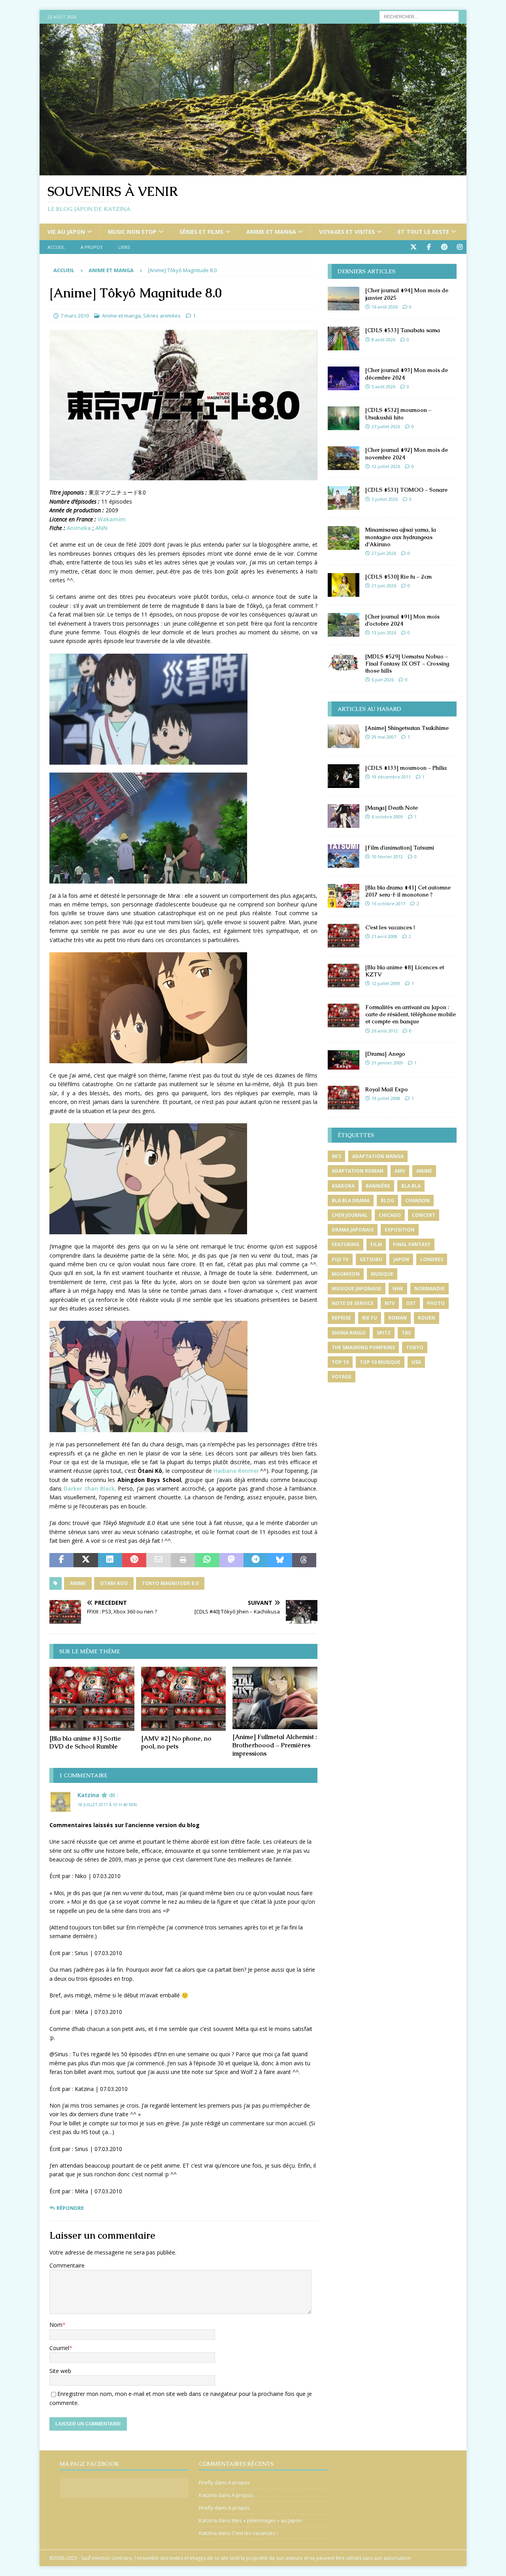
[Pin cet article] (134, 1560)
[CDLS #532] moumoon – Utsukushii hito (398, 414)
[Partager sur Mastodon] (231, 1560)
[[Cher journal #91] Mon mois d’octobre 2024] (344, 625)
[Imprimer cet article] (183, 1560)
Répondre (70, 2208)
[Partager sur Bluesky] (280, 1560)
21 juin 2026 (384, 586)
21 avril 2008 (384, 936)
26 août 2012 (385, 1031)
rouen (427, 1318)
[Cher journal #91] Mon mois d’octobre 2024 (402, 620)
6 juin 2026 (383, 680)
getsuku (371, 1259)
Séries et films (201, 232)
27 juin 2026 (384, 553)
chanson (417, 1201)
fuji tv (340, 1259)
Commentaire (67, 2265)
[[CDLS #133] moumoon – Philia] (344, 776)
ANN (101, 528)
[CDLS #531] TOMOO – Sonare (406, 490)
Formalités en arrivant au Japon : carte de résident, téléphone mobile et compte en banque (411, 1014)
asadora (343, 1186)
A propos (92, 247)
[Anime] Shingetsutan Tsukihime (407, 728)
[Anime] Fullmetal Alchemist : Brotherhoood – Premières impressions (275, 1745)
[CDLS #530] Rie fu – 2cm (398, 577)
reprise (341, 1318)
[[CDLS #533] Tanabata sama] (344, 338)
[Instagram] (460, 247)
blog (387, 1201)
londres (432, 1259)
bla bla (411, 1186)
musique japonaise (357, 1289)
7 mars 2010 (75, 316)
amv (400, 1171)
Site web (60, 2371)
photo (436, 1303)
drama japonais (353, 1230)
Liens (124, 247)
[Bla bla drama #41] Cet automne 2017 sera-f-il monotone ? (408, 891)
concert (424, 1215)
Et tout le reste (423, 232)
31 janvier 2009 (387, 1063)
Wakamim (112, 519)
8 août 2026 (383, 339)
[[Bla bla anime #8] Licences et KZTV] (344, 976)
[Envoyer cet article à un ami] (158, 1560)
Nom (56, 2325)
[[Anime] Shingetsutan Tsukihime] (344, 736)
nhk (398, 1289)
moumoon (346, 1274)
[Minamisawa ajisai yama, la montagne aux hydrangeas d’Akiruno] (344, 538)
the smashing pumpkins (363, 1347)
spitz (384, 1333)
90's (336, 1156)
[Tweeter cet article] (86, 1560)
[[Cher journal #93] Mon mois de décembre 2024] (344, 378)
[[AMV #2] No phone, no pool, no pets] (184, 1699)
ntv (390, 1303)
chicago (390, 1215)
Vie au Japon (66, 232)
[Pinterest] (444, 247)
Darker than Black (89, 1488)
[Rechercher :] (419, 16)
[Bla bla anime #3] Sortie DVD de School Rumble (85, 1743)
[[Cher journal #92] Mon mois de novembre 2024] (344, 458)
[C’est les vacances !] (344, 936)
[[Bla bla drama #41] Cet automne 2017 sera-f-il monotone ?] (344, 896)
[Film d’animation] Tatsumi (400, 848)
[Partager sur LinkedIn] (110, 1560)
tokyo (415, 1347)
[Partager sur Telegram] (256, 1560)
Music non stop (132, 232)
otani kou (114, 1583)
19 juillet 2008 (386, 1098)
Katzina (88, 1795)
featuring (346, 1244)
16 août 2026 (385, 307)
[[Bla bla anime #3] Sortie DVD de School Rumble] (92, 1699)
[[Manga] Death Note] (344, 816)
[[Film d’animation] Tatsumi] (344, 856)
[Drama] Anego (385, 1054)
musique (382, 1274)
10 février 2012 (387, 856)
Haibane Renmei (236, 1471)
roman (397, 1318)
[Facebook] (429, 247)
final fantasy (412, 1244)
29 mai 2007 (384, 737)
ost (411, 1303)
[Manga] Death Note (392, 808)
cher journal (350, 1215)
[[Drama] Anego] (344, 1060)
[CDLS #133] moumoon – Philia (406, 768)
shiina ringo (349, 1333)
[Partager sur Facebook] (61, 1560)
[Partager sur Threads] (304, 1560)
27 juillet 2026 (386, 426)
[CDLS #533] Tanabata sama (403, 330)
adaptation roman (358, 1171)
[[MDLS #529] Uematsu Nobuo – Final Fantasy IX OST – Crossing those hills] (344, 662)
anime (78, 1583)
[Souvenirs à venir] (253, 171)
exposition (400, 1230)
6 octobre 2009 (387, 817)
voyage (342, 1377)
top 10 (340, 1362)
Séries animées (162, 316)
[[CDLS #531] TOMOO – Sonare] (344, 498)
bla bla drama (351, 1201)
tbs (406, 1333)
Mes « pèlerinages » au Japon (267, 2520)
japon (401, 1259)
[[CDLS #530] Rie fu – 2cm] (344, 585)
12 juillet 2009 (386, 983)
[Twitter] (413, 247)
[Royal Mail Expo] (344, 1098)
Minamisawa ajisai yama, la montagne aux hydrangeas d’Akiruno (401, 537)
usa (416, 1362)
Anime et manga (271, 232)
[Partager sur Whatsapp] (207, 1560)
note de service (353, 1303)
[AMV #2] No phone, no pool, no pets (176, 1743)
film (376, 1244)
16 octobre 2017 (388, 903)
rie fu (370, 1318)
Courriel (59, 2348)
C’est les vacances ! (390, 927)
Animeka (79, 528)
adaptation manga (378, 1156)
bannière (378, 1186)
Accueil (56, 247)
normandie (430, 1289)
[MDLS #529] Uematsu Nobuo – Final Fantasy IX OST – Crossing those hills (407, 664)
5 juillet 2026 (385, 499)
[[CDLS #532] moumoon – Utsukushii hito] (344, 418)
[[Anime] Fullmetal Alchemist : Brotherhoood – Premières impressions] (275, 1698)
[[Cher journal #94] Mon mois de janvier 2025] (344, 299)
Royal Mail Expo (387, 1089)
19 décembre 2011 (391, 777)
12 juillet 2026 (386, 466)
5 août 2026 (383, 386)
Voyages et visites (347, 232)
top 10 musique (380, 1362)
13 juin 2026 (384, 633)
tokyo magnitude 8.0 (170, 1583)
